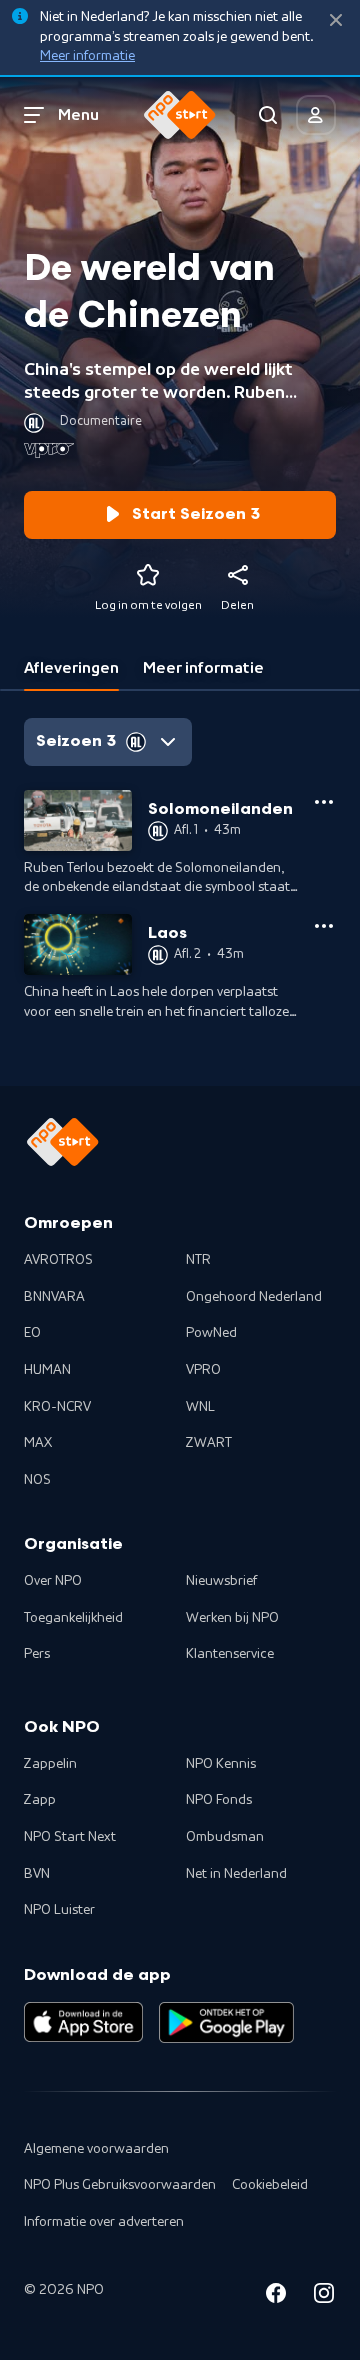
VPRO (203, 1370)
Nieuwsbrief (221, 1581)
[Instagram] (324, 2296)
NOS (37, 1480)
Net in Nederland (236, 1874)
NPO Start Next (70, 1837)
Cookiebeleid (270, 2185)
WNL (200, 1407)
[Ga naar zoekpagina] (268, 115)
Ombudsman (225, 1837)
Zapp (40, 1800)
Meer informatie (87, 56)
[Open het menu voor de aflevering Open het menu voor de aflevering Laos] (324, 926)
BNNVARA (54, 1297)
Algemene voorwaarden (96, 2149)
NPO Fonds (219, 1800)
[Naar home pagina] (180, 115)
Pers (37, 1654)
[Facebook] (276, 2296)
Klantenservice (230, 1654)
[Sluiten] (336, 20)
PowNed (211, 1333)
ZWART (209, 1443)
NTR (198, 1260)
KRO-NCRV (57, 1407)
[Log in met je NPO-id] (316, 115)
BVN (37, 1874)
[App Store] (83, 2022)
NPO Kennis (221, 1764)
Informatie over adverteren (104, 2222)
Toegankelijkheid (73, 1618)
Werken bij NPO (232, 1618)
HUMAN (47, 1370)
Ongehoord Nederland (254, 1297)
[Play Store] (226, 2022)
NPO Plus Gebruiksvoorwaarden (120, 2185)
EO (32, 1333)
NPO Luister (59, 1910)
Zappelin (50, 1764)
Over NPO (53, 1581)
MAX (38, 1443)
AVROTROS (58, 1260)
